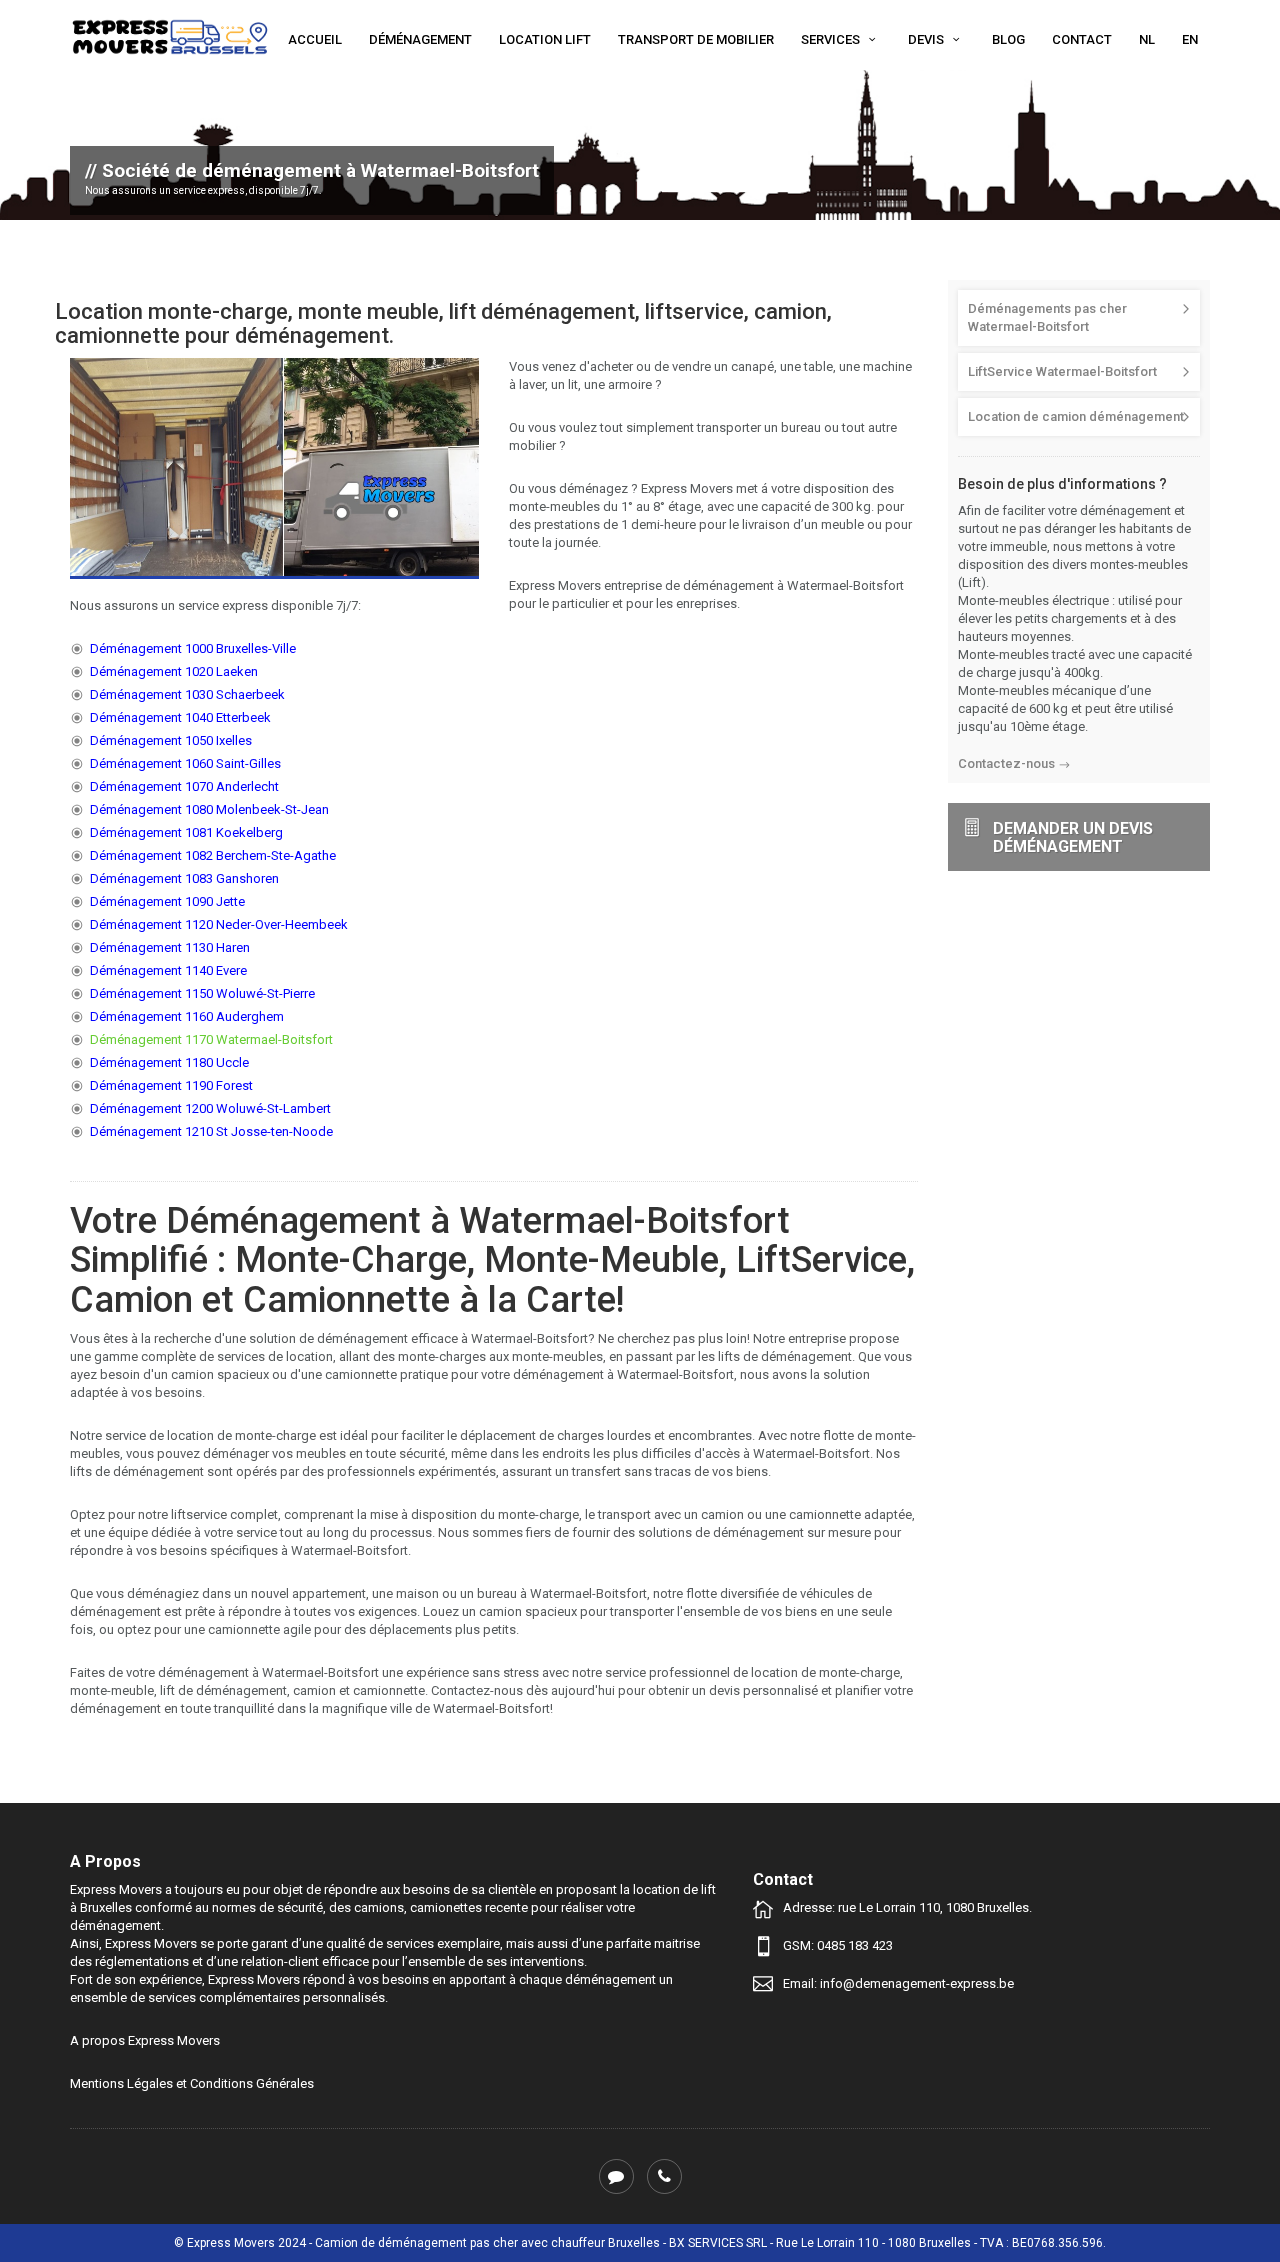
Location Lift (545, 39)
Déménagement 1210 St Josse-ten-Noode (211, 1131)
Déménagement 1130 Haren (170, 947)
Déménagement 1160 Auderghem (187, 1016)
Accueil (315, 39)
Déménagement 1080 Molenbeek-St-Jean (209, 809)
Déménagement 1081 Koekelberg (186, 832)
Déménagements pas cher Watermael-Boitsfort (1047, 317)
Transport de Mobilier (696, 39)
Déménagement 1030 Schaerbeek (187, 694)
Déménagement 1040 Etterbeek (180, 717)
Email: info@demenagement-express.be (898, 1983)
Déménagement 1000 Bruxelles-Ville (193, 648)
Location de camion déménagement (1076, 416)
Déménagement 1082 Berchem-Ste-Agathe (213, 855)
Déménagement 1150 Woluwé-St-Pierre (202, 993)
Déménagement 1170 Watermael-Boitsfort (211, 1039)
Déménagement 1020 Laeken (174, 671)
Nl (1147, 39)
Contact (1082, 39)
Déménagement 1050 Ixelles (171, 740)
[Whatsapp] (616, 2176)
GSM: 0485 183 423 (838, 1945)
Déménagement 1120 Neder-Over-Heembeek (219, 924)
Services (832, 39)
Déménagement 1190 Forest (171, 1085)
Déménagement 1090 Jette (167, 901)
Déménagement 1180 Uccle (169, 1062)
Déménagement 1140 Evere (168, 970)
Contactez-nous (1006, 763)
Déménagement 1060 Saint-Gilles (185, 763)
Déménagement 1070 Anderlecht (184, 786)
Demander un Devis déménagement (1073, 837)
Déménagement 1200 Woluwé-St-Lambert (210, 1108)
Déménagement (420, 39)
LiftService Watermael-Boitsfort (1062, 371)
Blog (1008, 39)
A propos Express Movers (145, 2040)
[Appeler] (664, 2176)
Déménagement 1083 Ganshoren (184, 878)
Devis (927, 39)
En (1190, 39)
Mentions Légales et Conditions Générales (192, 2083)
